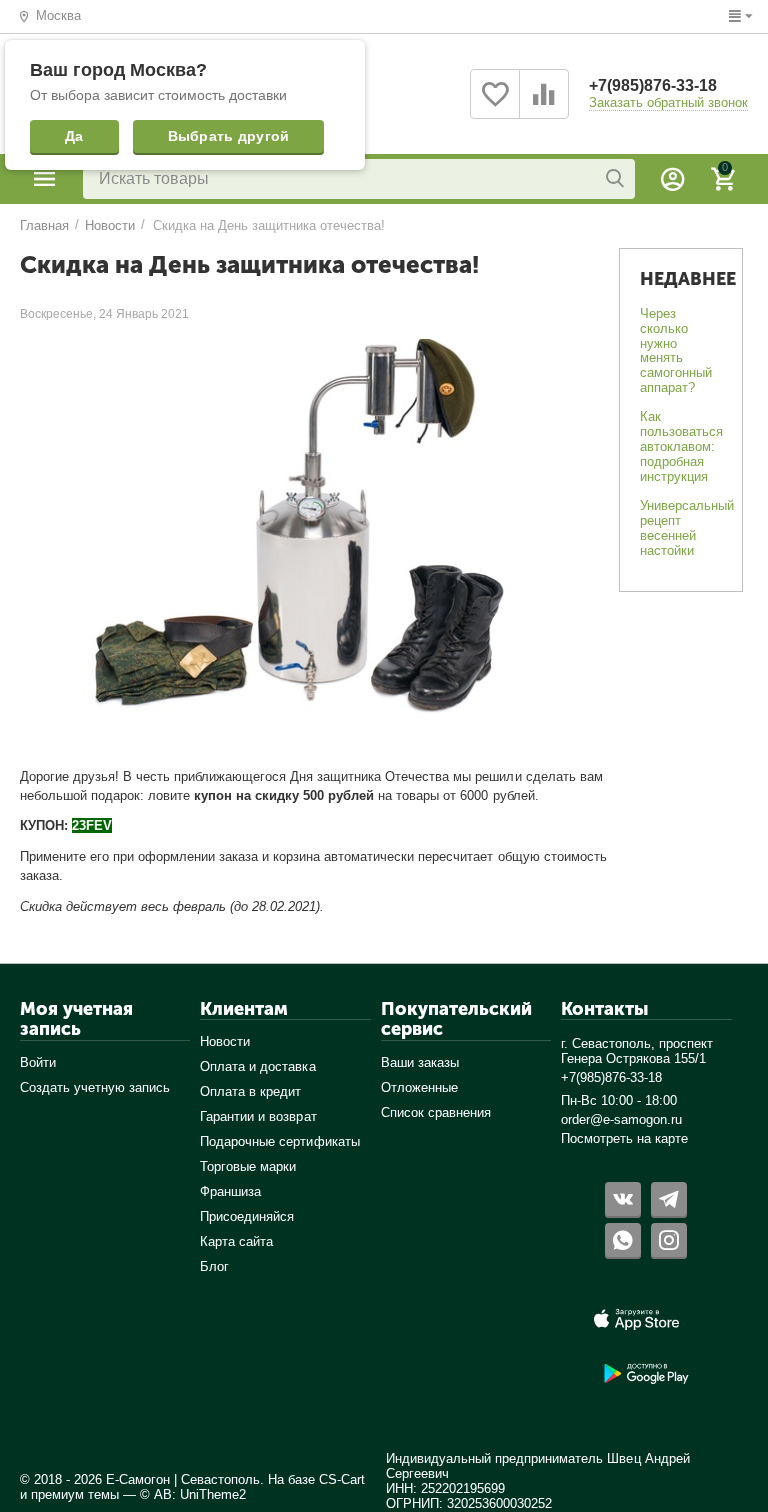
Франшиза (230, 1191)
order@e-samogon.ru (621, 1119)
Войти (38, 1062)
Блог (214, 1266)
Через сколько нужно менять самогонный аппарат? (676, 351)
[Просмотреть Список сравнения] (544, 105)
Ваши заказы (420, 1062)
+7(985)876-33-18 (653, 85)
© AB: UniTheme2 (193, 1494)
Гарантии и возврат (258, 1116)
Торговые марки (248, 1166)
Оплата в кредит (250, 1091)
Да (74, 136)
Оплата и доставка (257, 1066)
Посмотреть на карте (624, 1138)
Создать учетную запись (95, 1087)
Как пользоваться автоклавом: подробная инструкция (681, 446)
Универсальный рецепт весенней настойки (687, 528)
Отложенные (419, 1087)
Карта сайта (236, 1241)
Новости (225, 1041)
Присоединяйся (247, 1216)
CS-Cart (342, 1479)
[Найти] (615, 179)
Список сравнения (436, 1112)
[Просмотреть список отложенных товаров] (495, 105)
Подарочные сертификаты (279, 1141)
